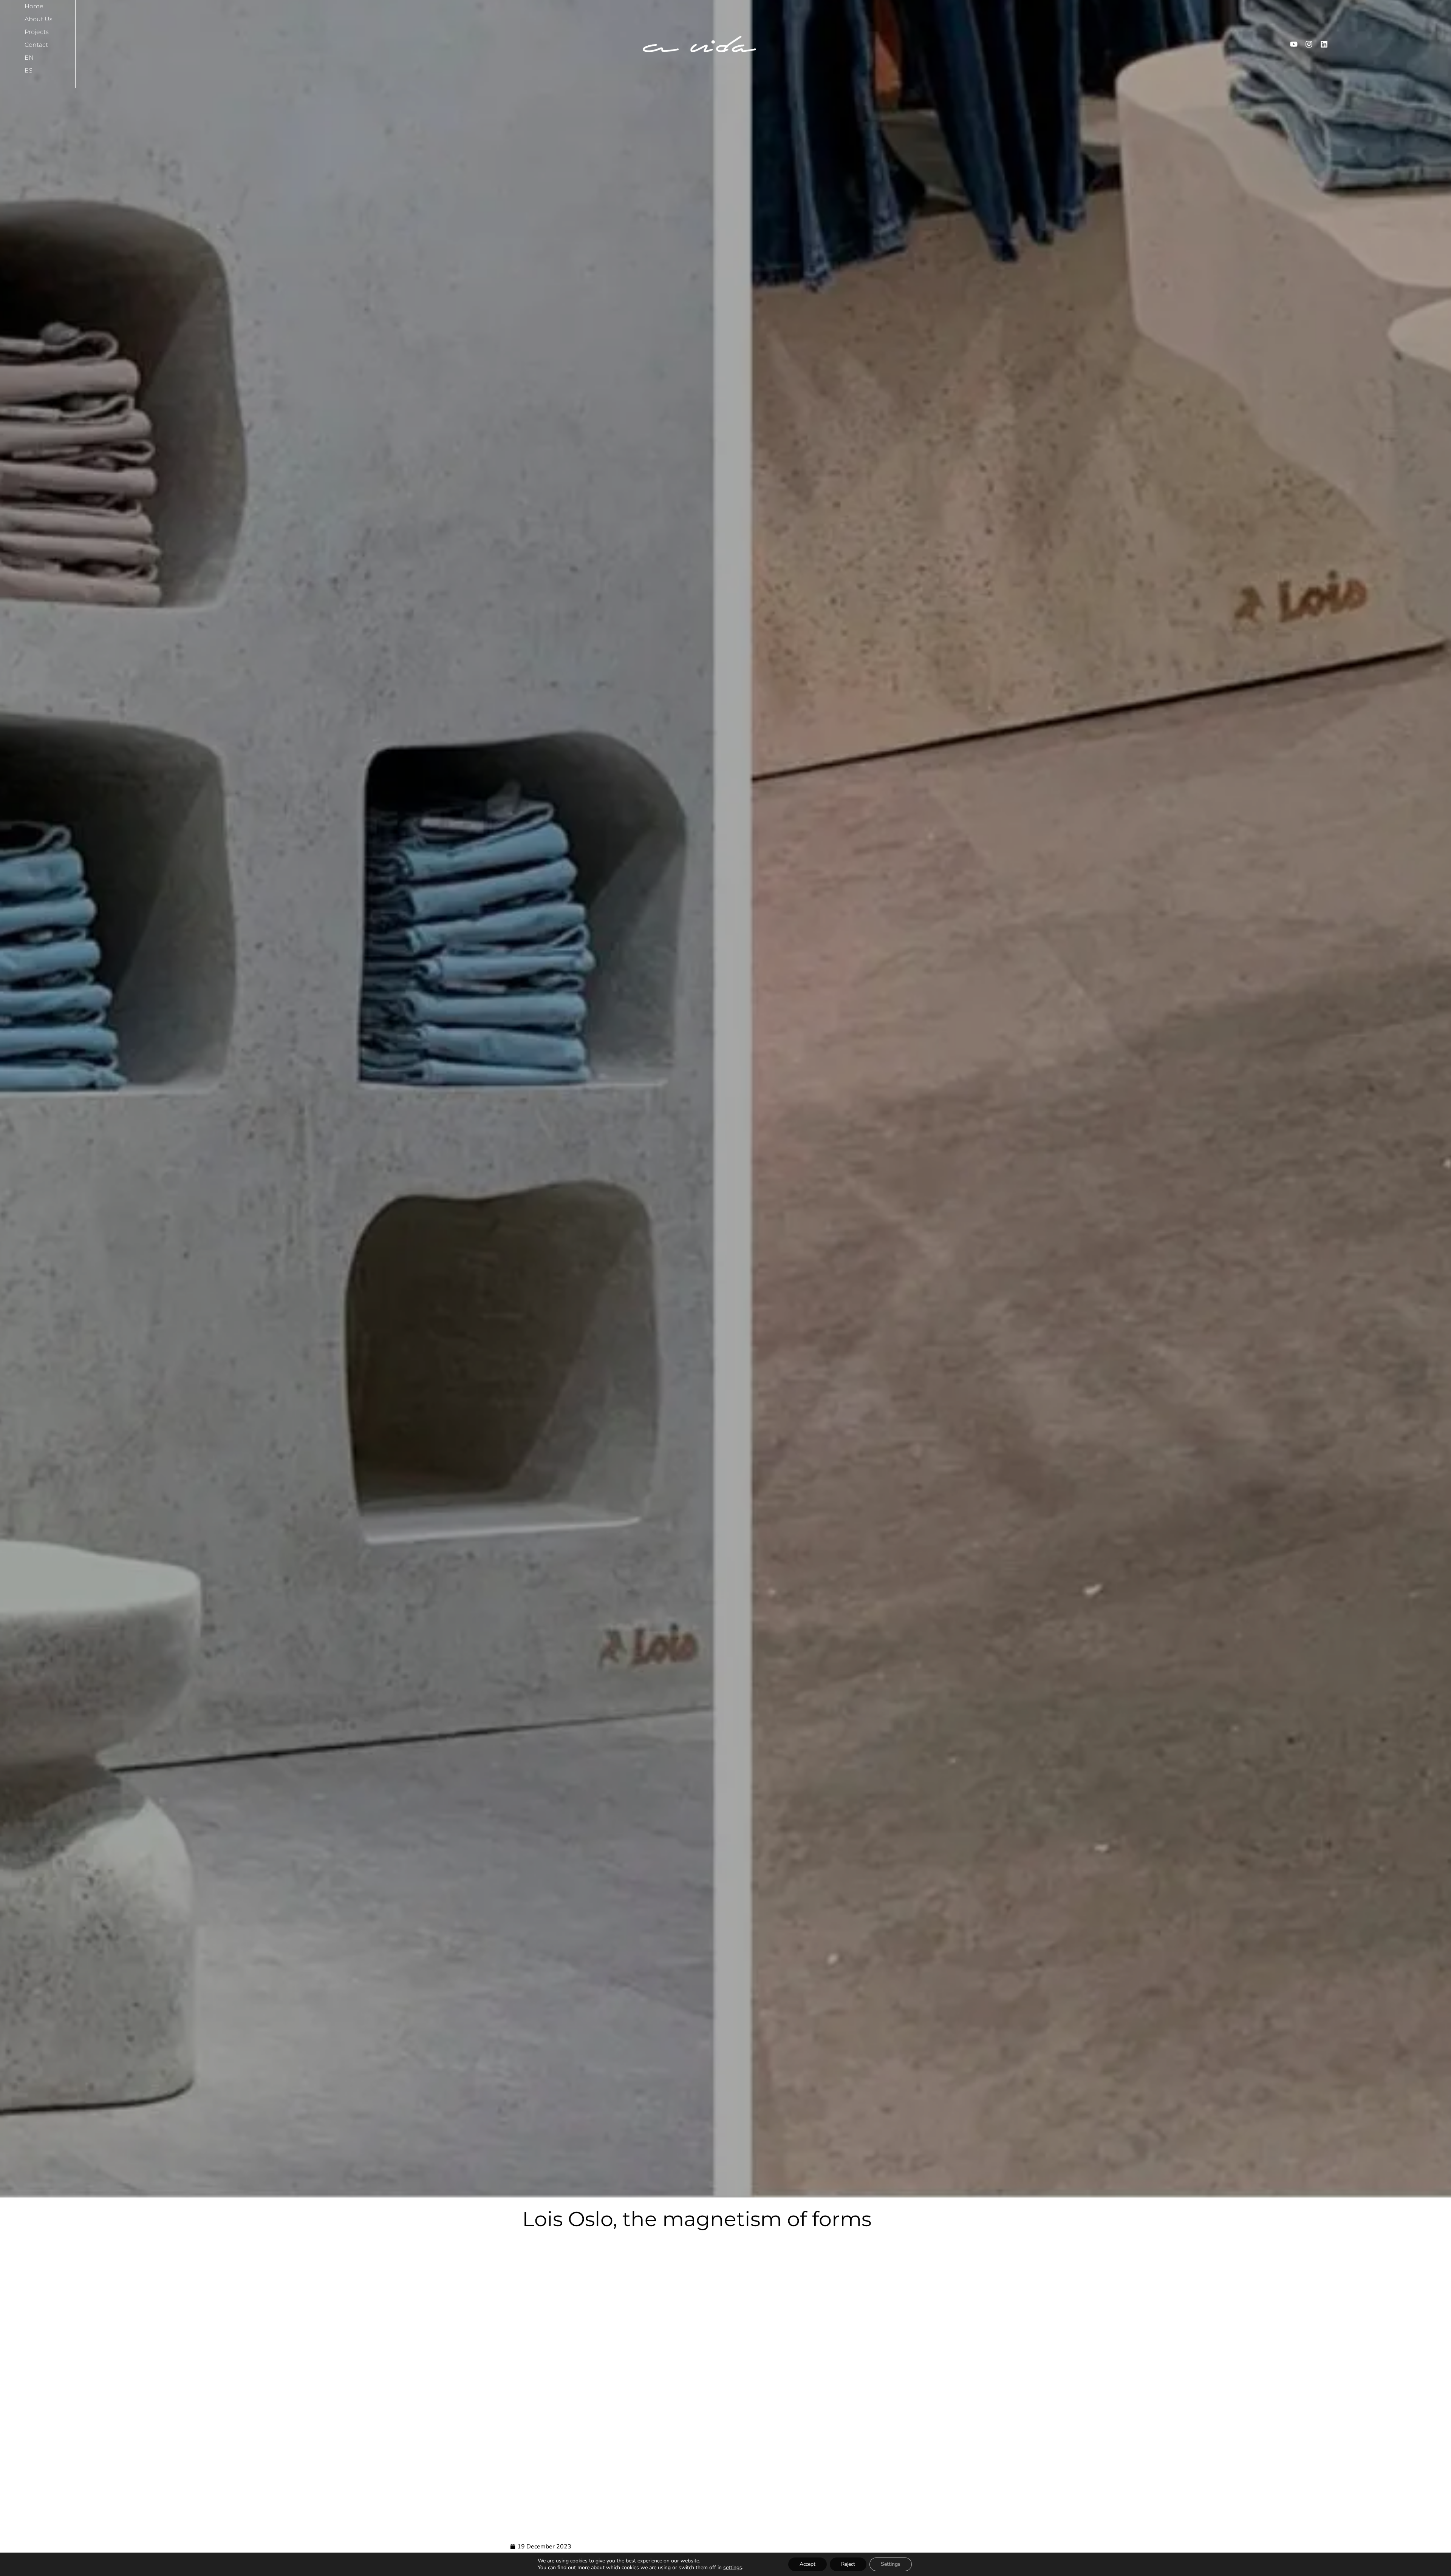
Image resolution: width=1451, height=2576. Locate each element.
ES (29, 70)
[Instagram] (1309, 44)
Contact (36, 45)
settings (733, 2568)
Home (34, 6)
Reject (848, 2564)
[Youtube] (1294, 44)
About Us (39, 19)
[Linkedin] (1324, 44)
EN (29, 58)
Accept (807, 2564)
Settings (891, 2564)
